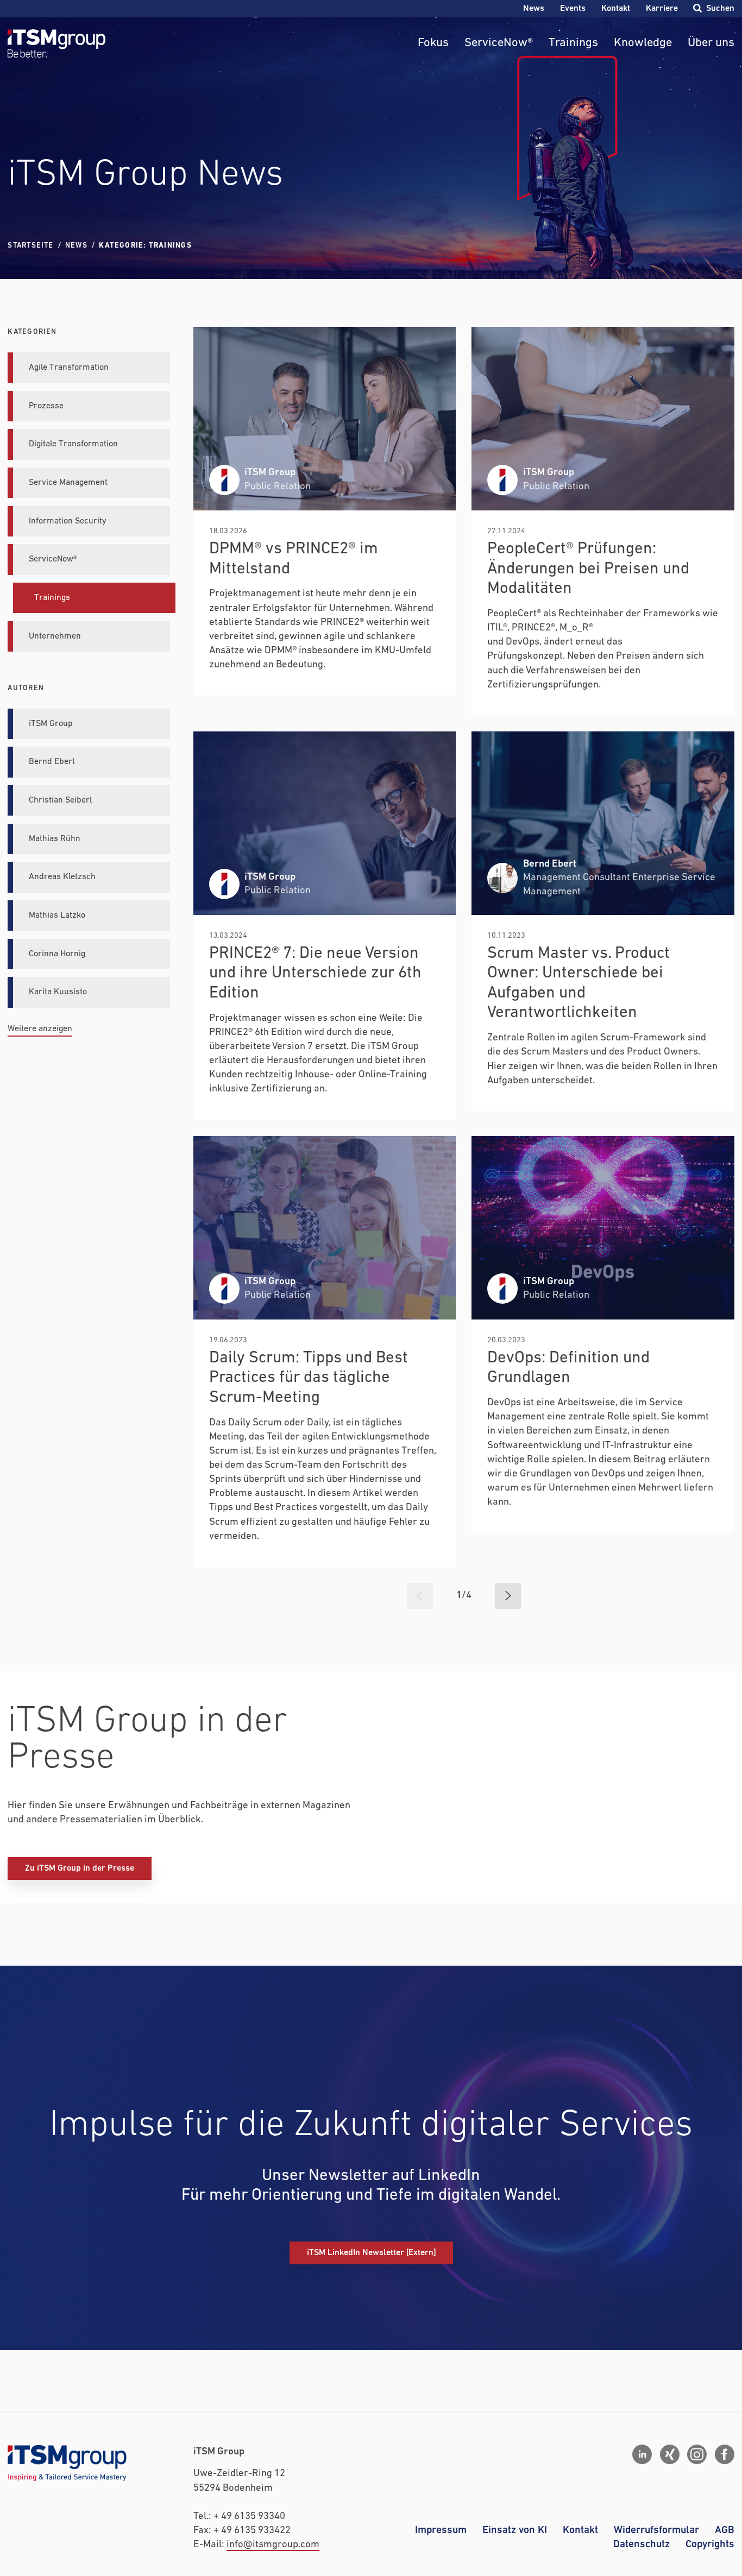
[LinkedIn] (642, 2454)
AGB (725, 2530)
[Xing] (670, 2454)
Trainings (573, 43)
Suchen (720, 8)
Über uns (711, 43)
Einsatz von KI (515, 2530)
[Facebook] (725, 2454)
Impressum (441, 2530)
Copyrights (710, 2544)
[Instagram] (697, 2454)
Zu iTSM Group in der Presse (80, 1868)
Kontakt (616, 8)
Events (573, 8)
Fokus (433, 43)
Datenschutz (642, 2544)
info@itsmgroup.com (273, 2545)
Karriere (662, 8)
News (534, 8)
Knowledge (643, 43)
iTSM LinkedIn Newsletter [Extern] (371, 2253)
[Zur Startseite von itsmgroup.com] (56, 43)
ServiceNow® (499, 43)
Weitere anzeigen (40, 1029)
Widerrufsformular (656, 2530)
